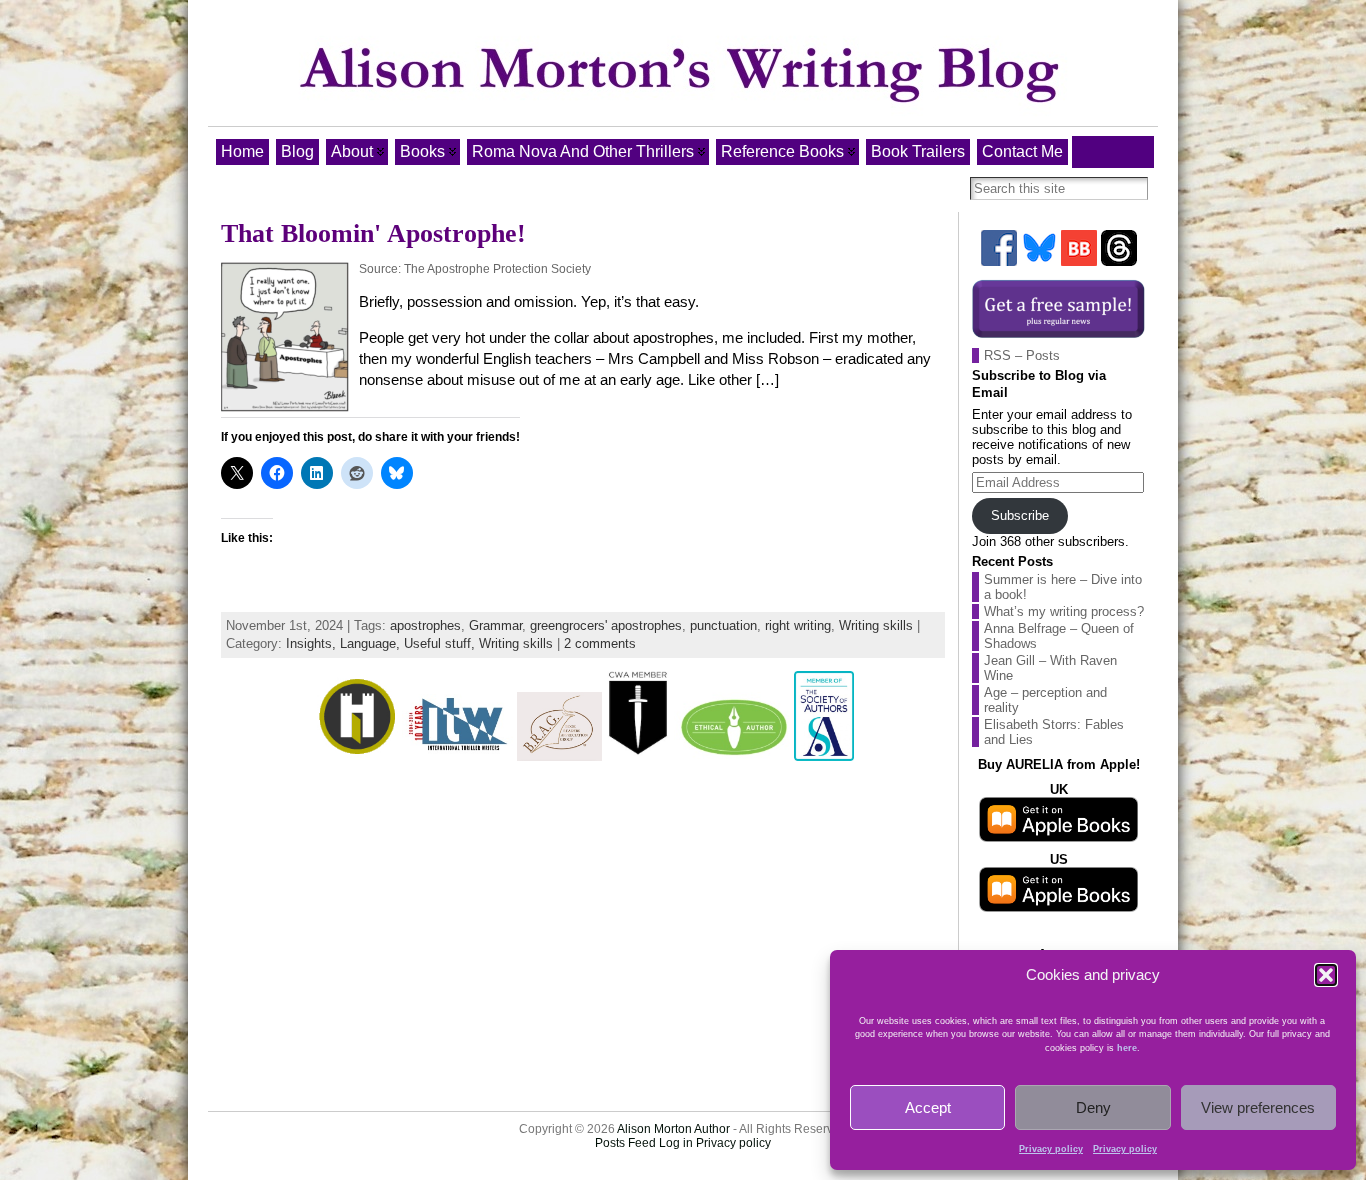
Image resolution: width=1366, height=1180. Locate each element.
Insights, (313, 643)
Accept (928, 1107)
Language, (372, 643)
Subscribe (1020, 515)
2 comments (600, 643)
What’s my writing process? (1064, 611)
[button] (1326, 975)
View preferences (1258, 1107)
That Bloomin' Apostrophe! (373, 233)
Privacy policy (1051, 1149)
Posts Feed (625, 1143)
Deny (1093, 1107)
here (1127, 1048)
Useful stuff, (441, 643)
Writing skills (876, 625)
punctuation (723, 625)
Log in (676, 1143)
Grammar (495, 625)
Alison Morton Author (673, 1129)
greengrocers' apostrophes (606, 625)
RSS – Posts (1022, 355)
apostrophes (425, 625)
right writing (798, 625)
